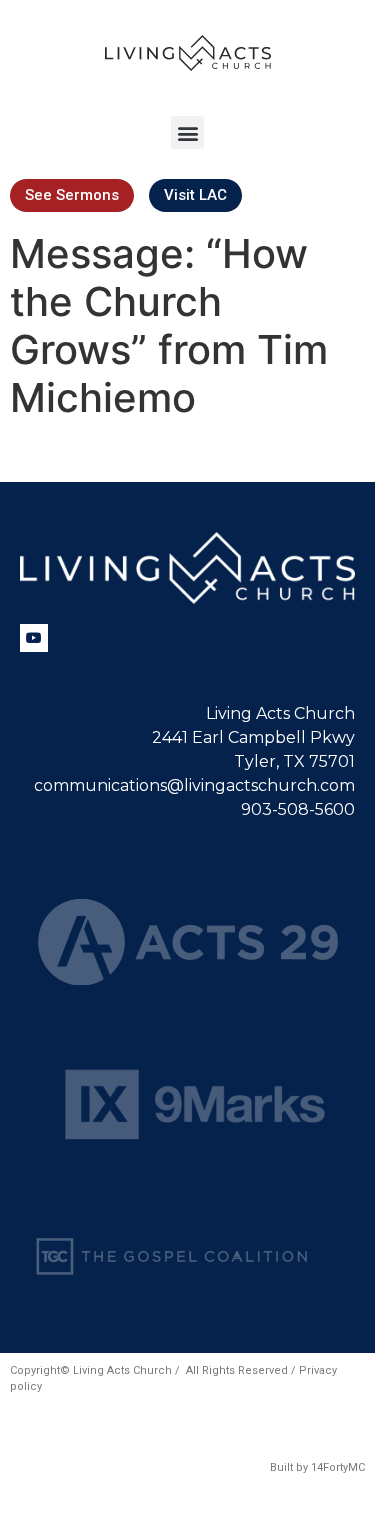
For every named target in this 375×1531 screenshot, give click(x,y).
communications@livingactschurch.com (194, 785)
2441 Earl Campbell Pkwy (253, 737)
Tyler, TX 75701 (294, 761)
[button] (187, 132)
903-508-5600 (298, 809)
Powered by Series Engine (188, 462)
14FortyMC (338, 1467)
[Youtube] (34, 638)
